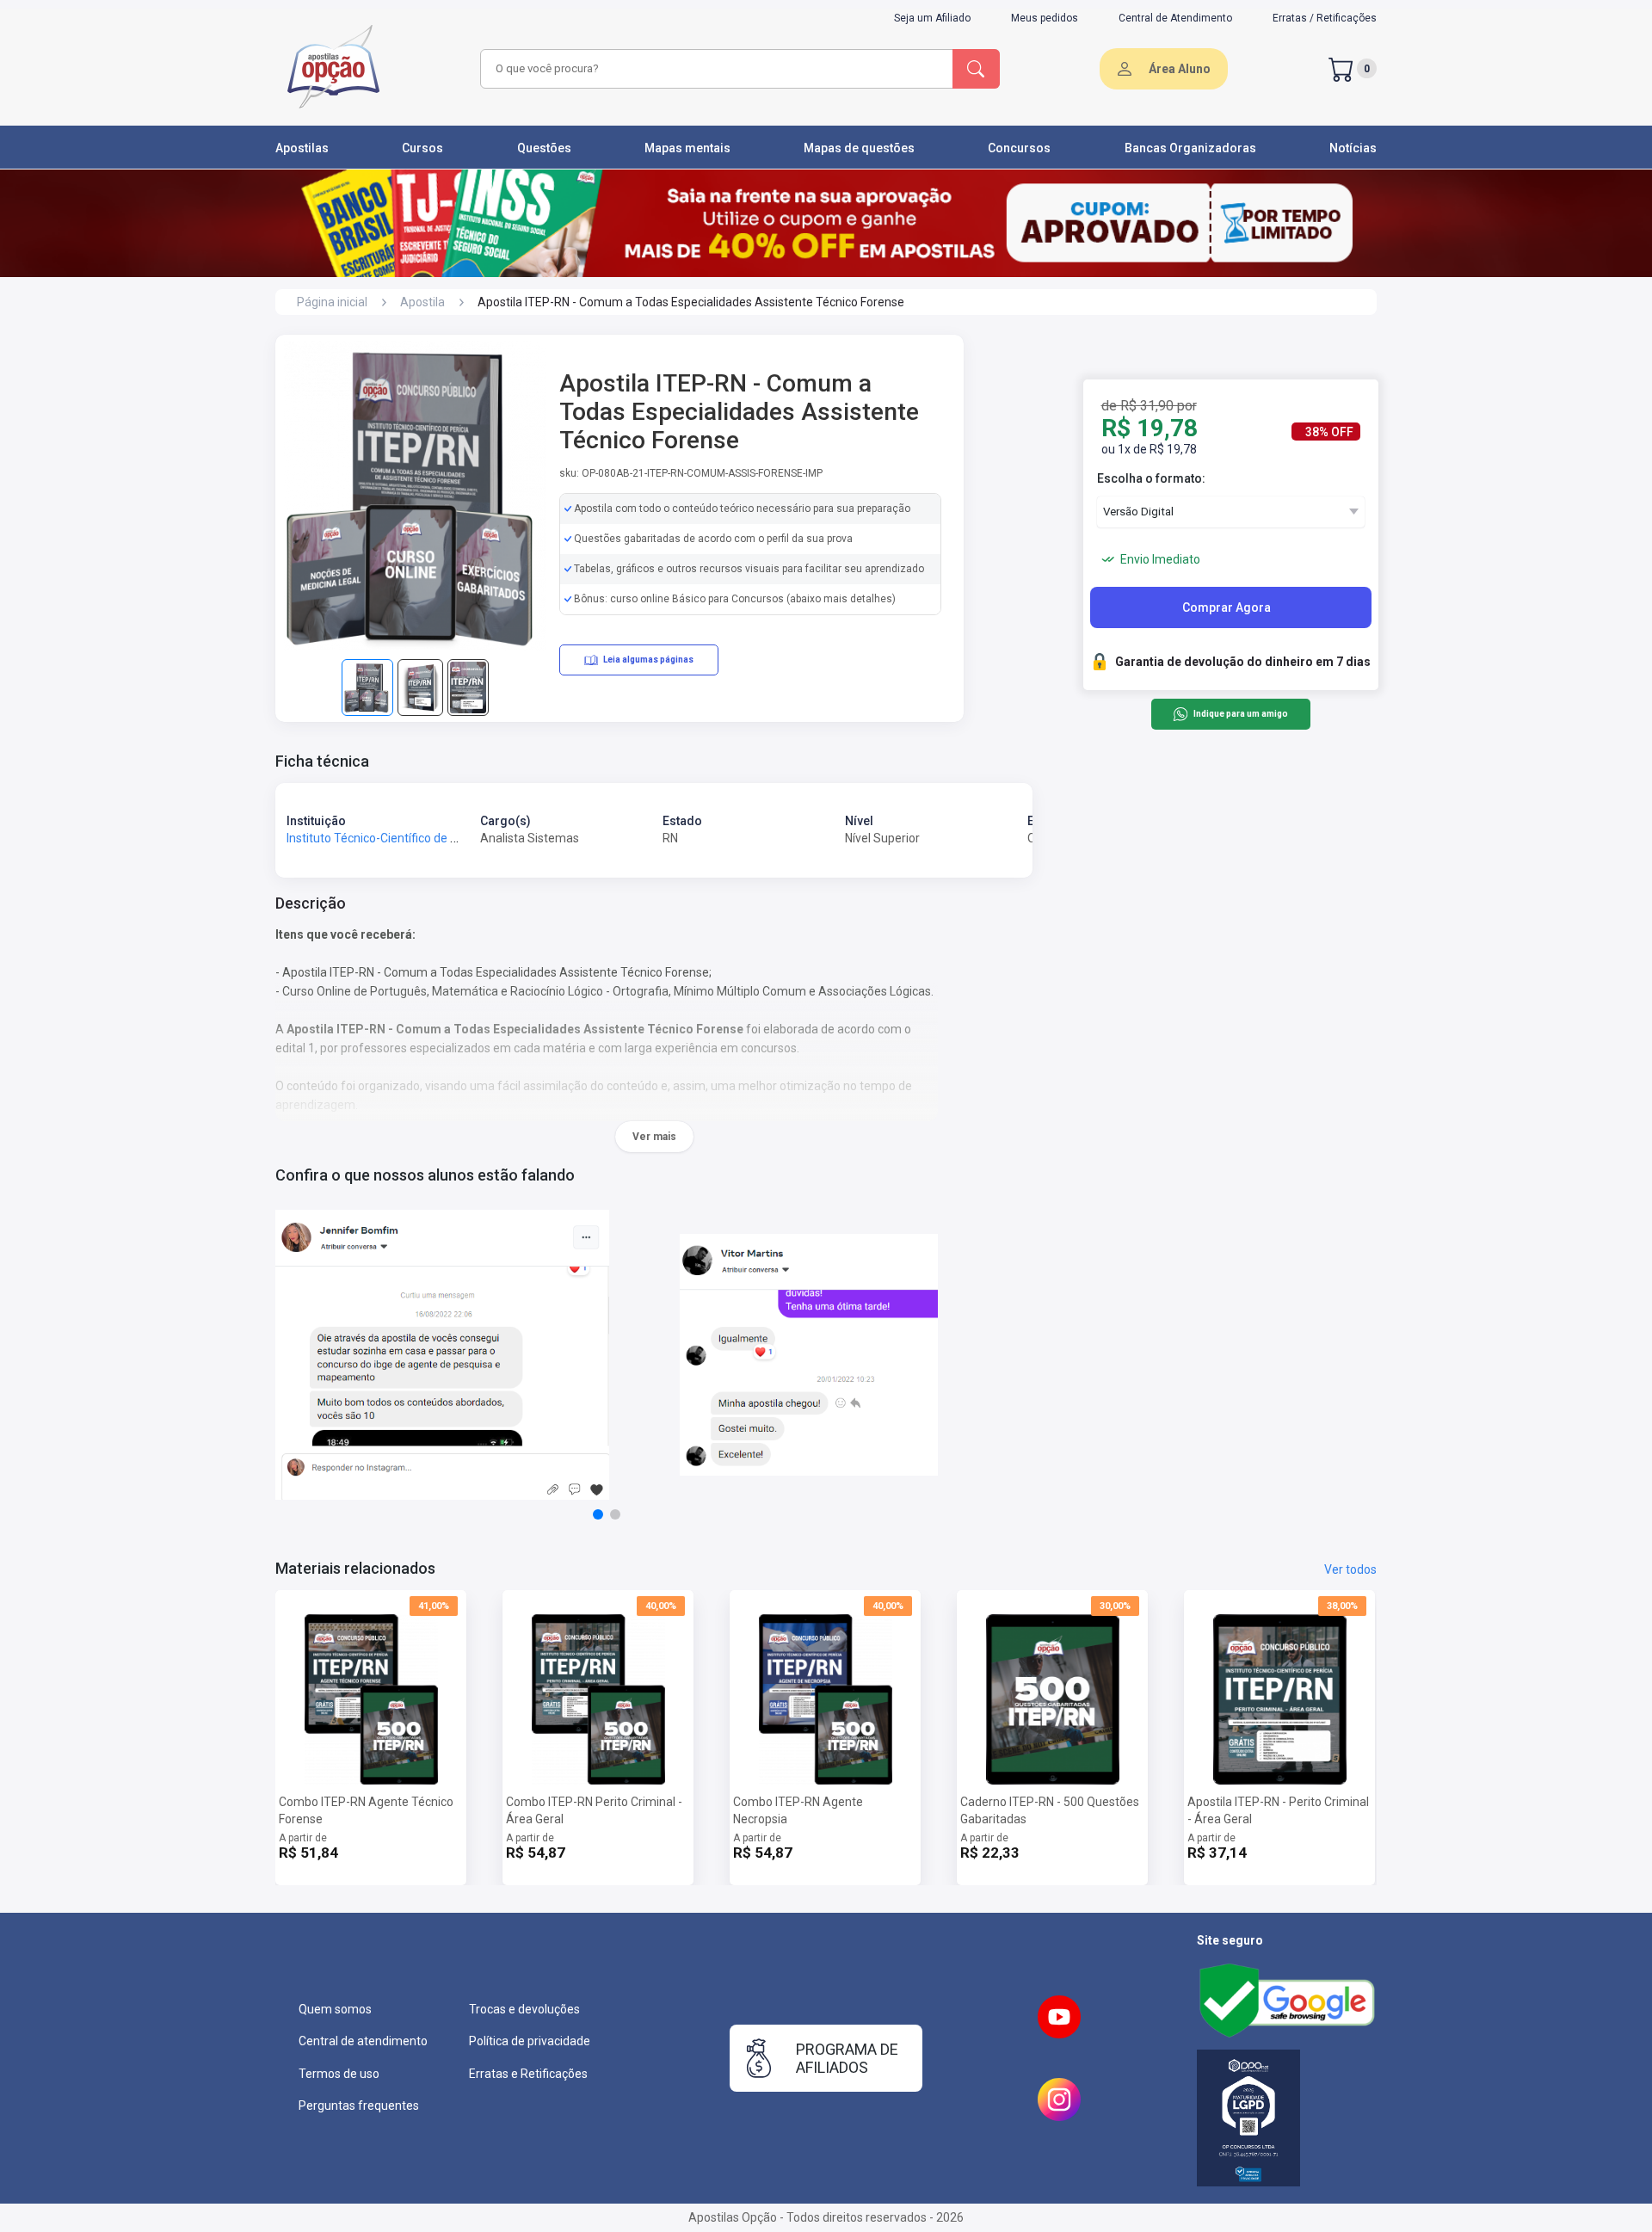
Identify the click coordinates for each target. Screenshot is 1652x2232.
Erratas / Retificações (1325, 18)
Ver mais (654, 1137)
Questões (544, 148)
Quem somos (335, 2009)
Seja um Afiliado (932, 18)
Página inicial (332, 302)
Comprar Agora (1227, 607)
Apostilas (302, 148)
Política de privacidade (530, 2041)
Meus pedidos (1045, 18)
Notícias (1353, 148)
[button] (598, 1514)
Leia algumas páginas (648, 660)
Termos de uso (339, 2074)
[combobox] (714, 69)
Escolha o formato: (1151, 478)
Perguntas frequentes (359, 2106)
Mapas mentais (687, 148)
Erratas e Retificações (528, 2074)
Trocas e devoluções (524, 2009)
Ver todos (1350, 1569)
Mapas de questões (859, 148)
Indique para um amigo (1240, 715)
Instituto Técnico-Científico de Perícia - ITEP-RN (414, 838)
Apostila (422, 302)
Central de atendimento (363, 2041)
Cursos (422, 148)
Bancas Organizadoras (1190, 148)
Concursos (1019, 148)
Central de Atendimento (1175, 18)
